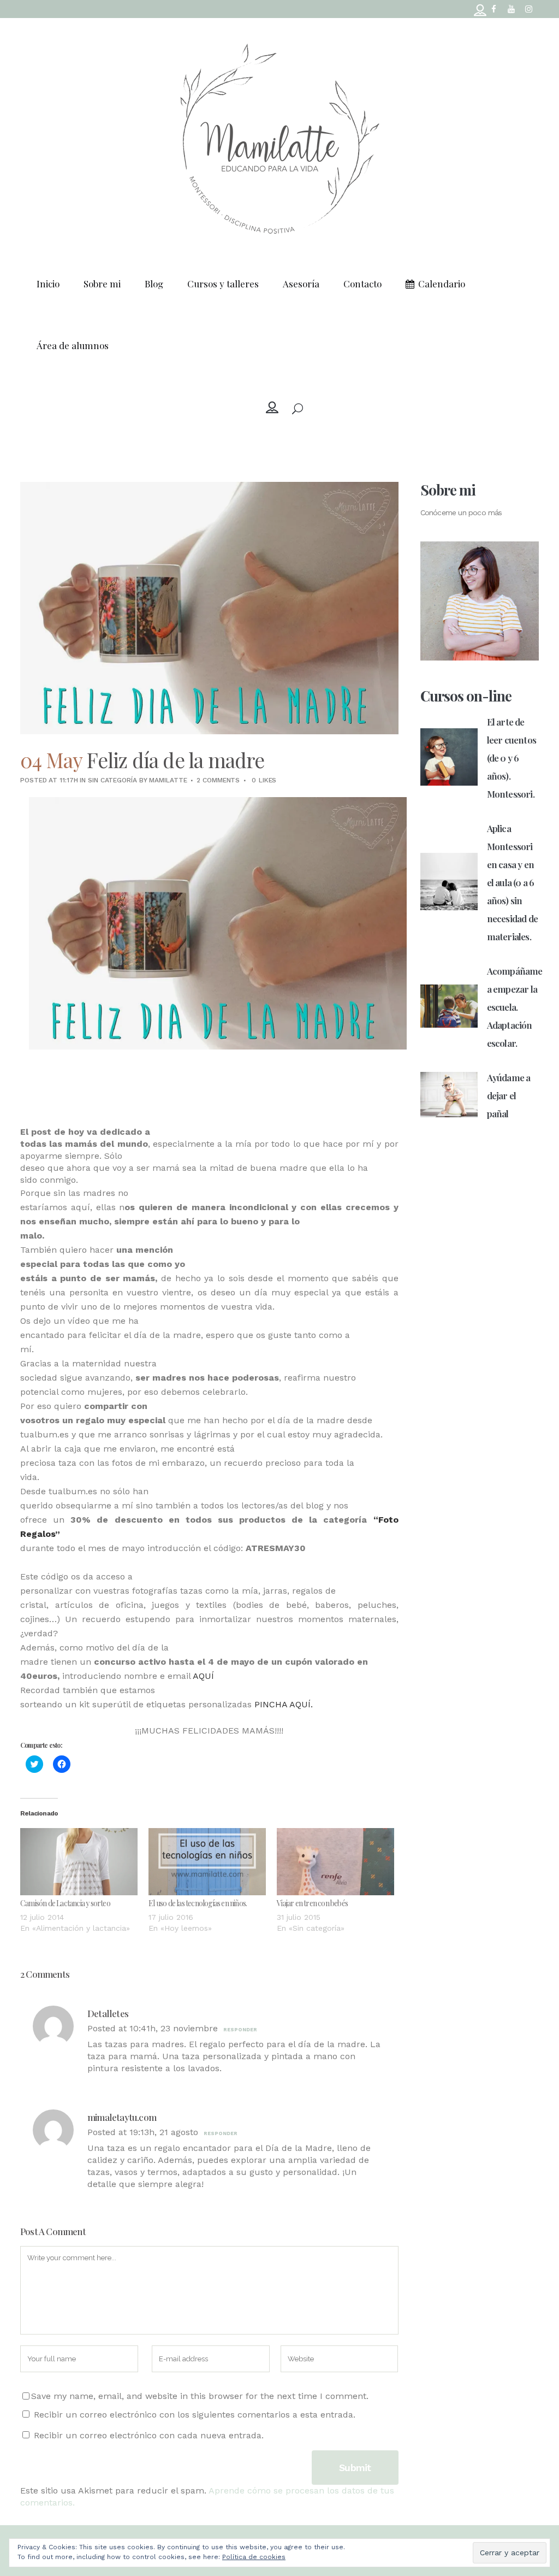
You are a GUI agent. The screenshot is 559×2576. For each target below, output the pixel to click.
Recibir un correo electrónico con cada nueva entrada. (149, 2435)
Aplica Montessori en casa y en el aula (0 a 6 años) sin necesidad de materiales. (512, 882)
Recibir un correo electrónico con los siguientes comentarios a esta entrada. (195, 2415)
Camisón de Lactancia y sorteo (65, 1903)
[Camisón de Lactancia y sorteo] (79, 1862)
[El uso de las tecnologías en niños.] (207, 1862)
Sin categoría (112, 780)
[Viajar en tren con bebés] (335, 1862)
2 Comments (218, 780)
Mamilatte (168, 780)
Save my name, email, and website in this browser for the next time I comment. (200, 2396)
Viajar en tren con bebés (312, 1903)
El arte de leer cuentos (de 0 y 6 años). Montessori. (512, 758)
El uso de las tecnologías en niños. (198, 1903)
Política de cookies (254, 2557)
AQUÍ (205, 1676)
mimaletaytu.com (122, 2117)
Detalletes (108, 2013)
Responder (240, 2030)
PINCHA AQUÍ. (284, 1704)
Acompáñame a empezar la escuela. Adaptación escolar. (515, 1007)
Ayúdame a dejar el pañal (509, 1095)
